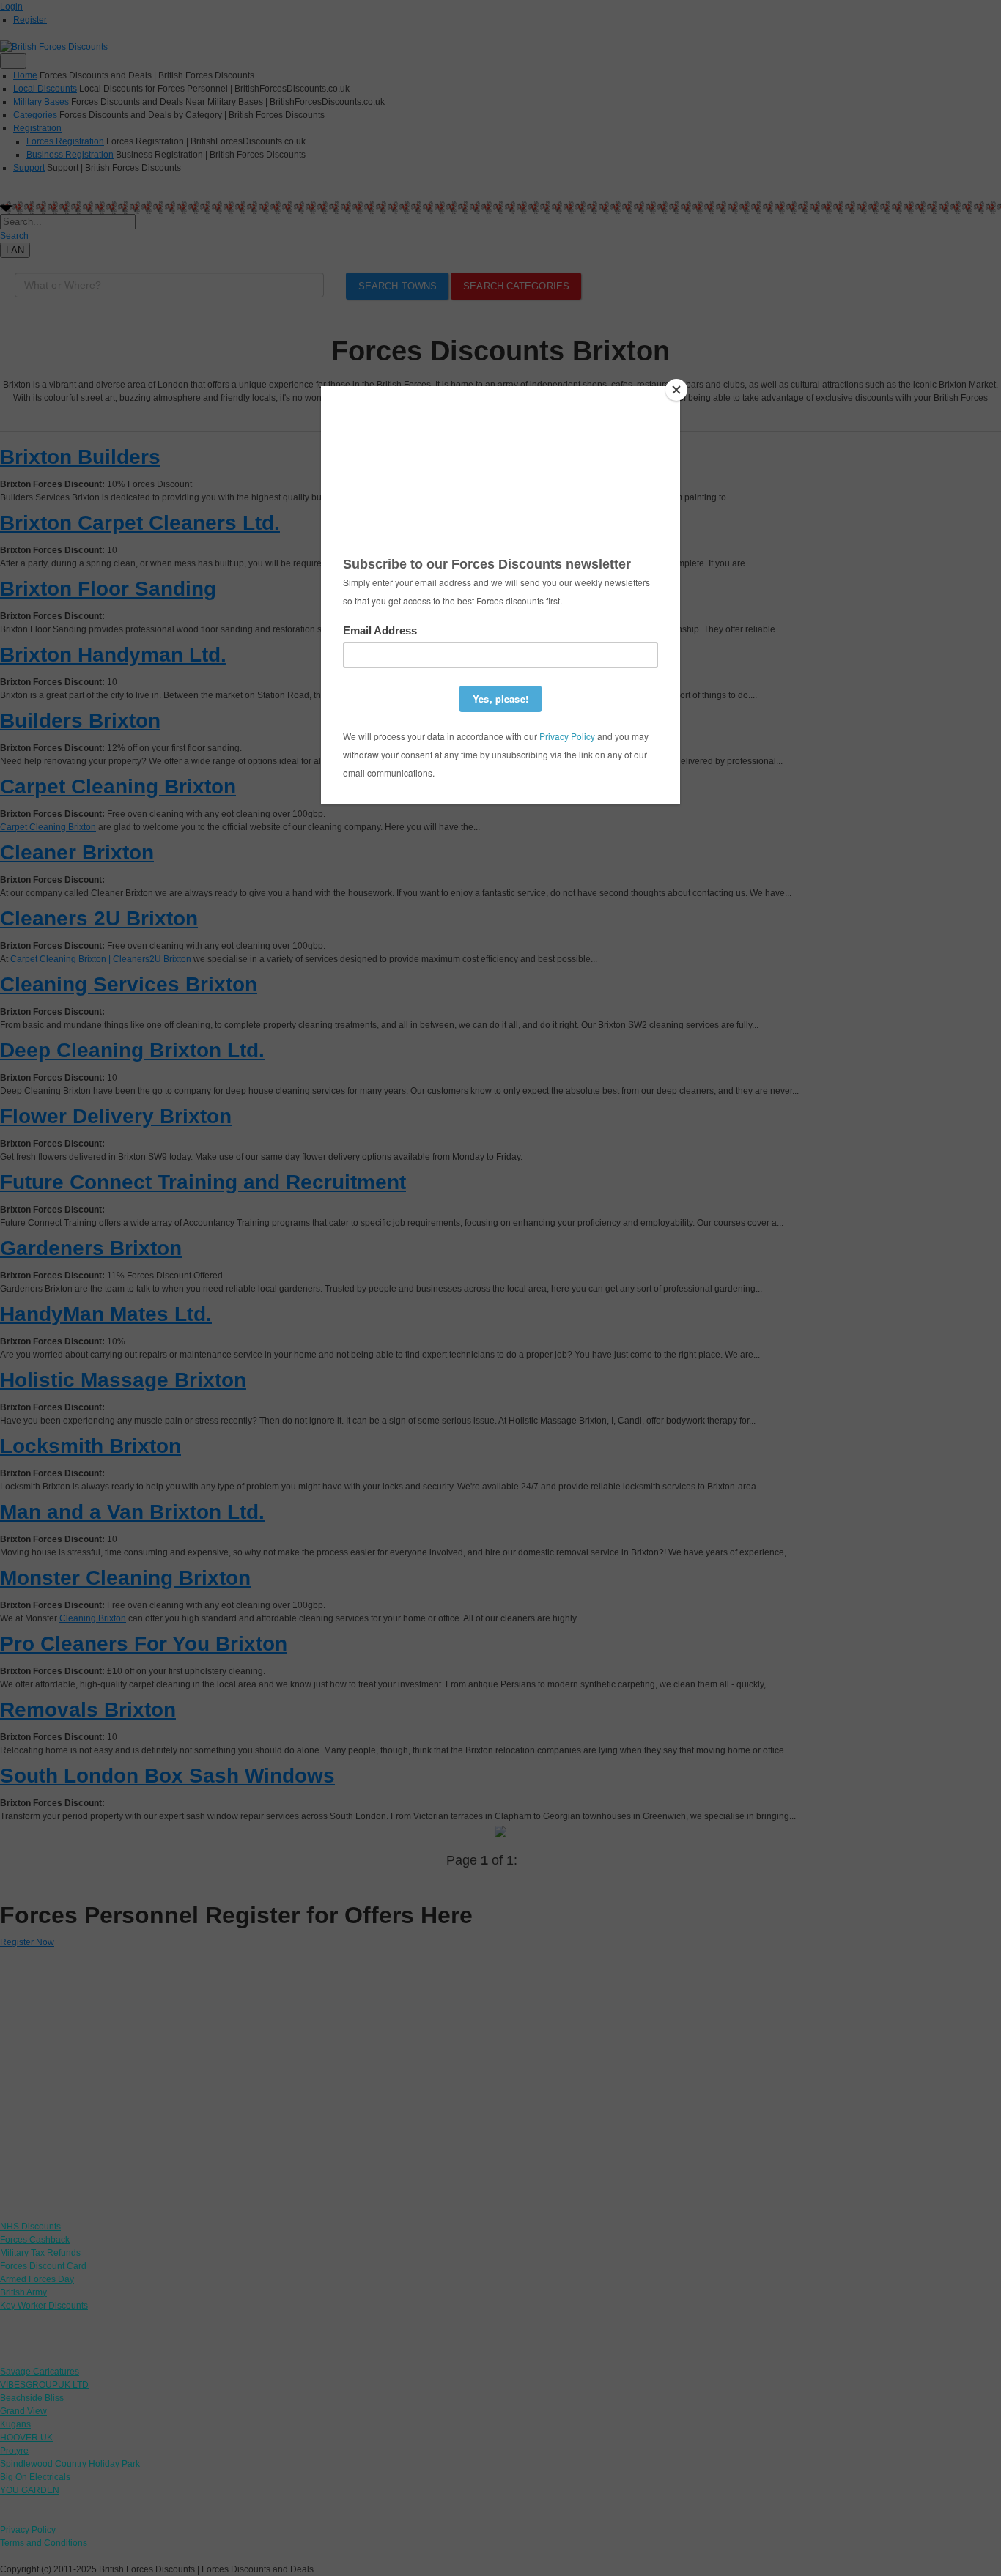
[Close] (676, 390)
